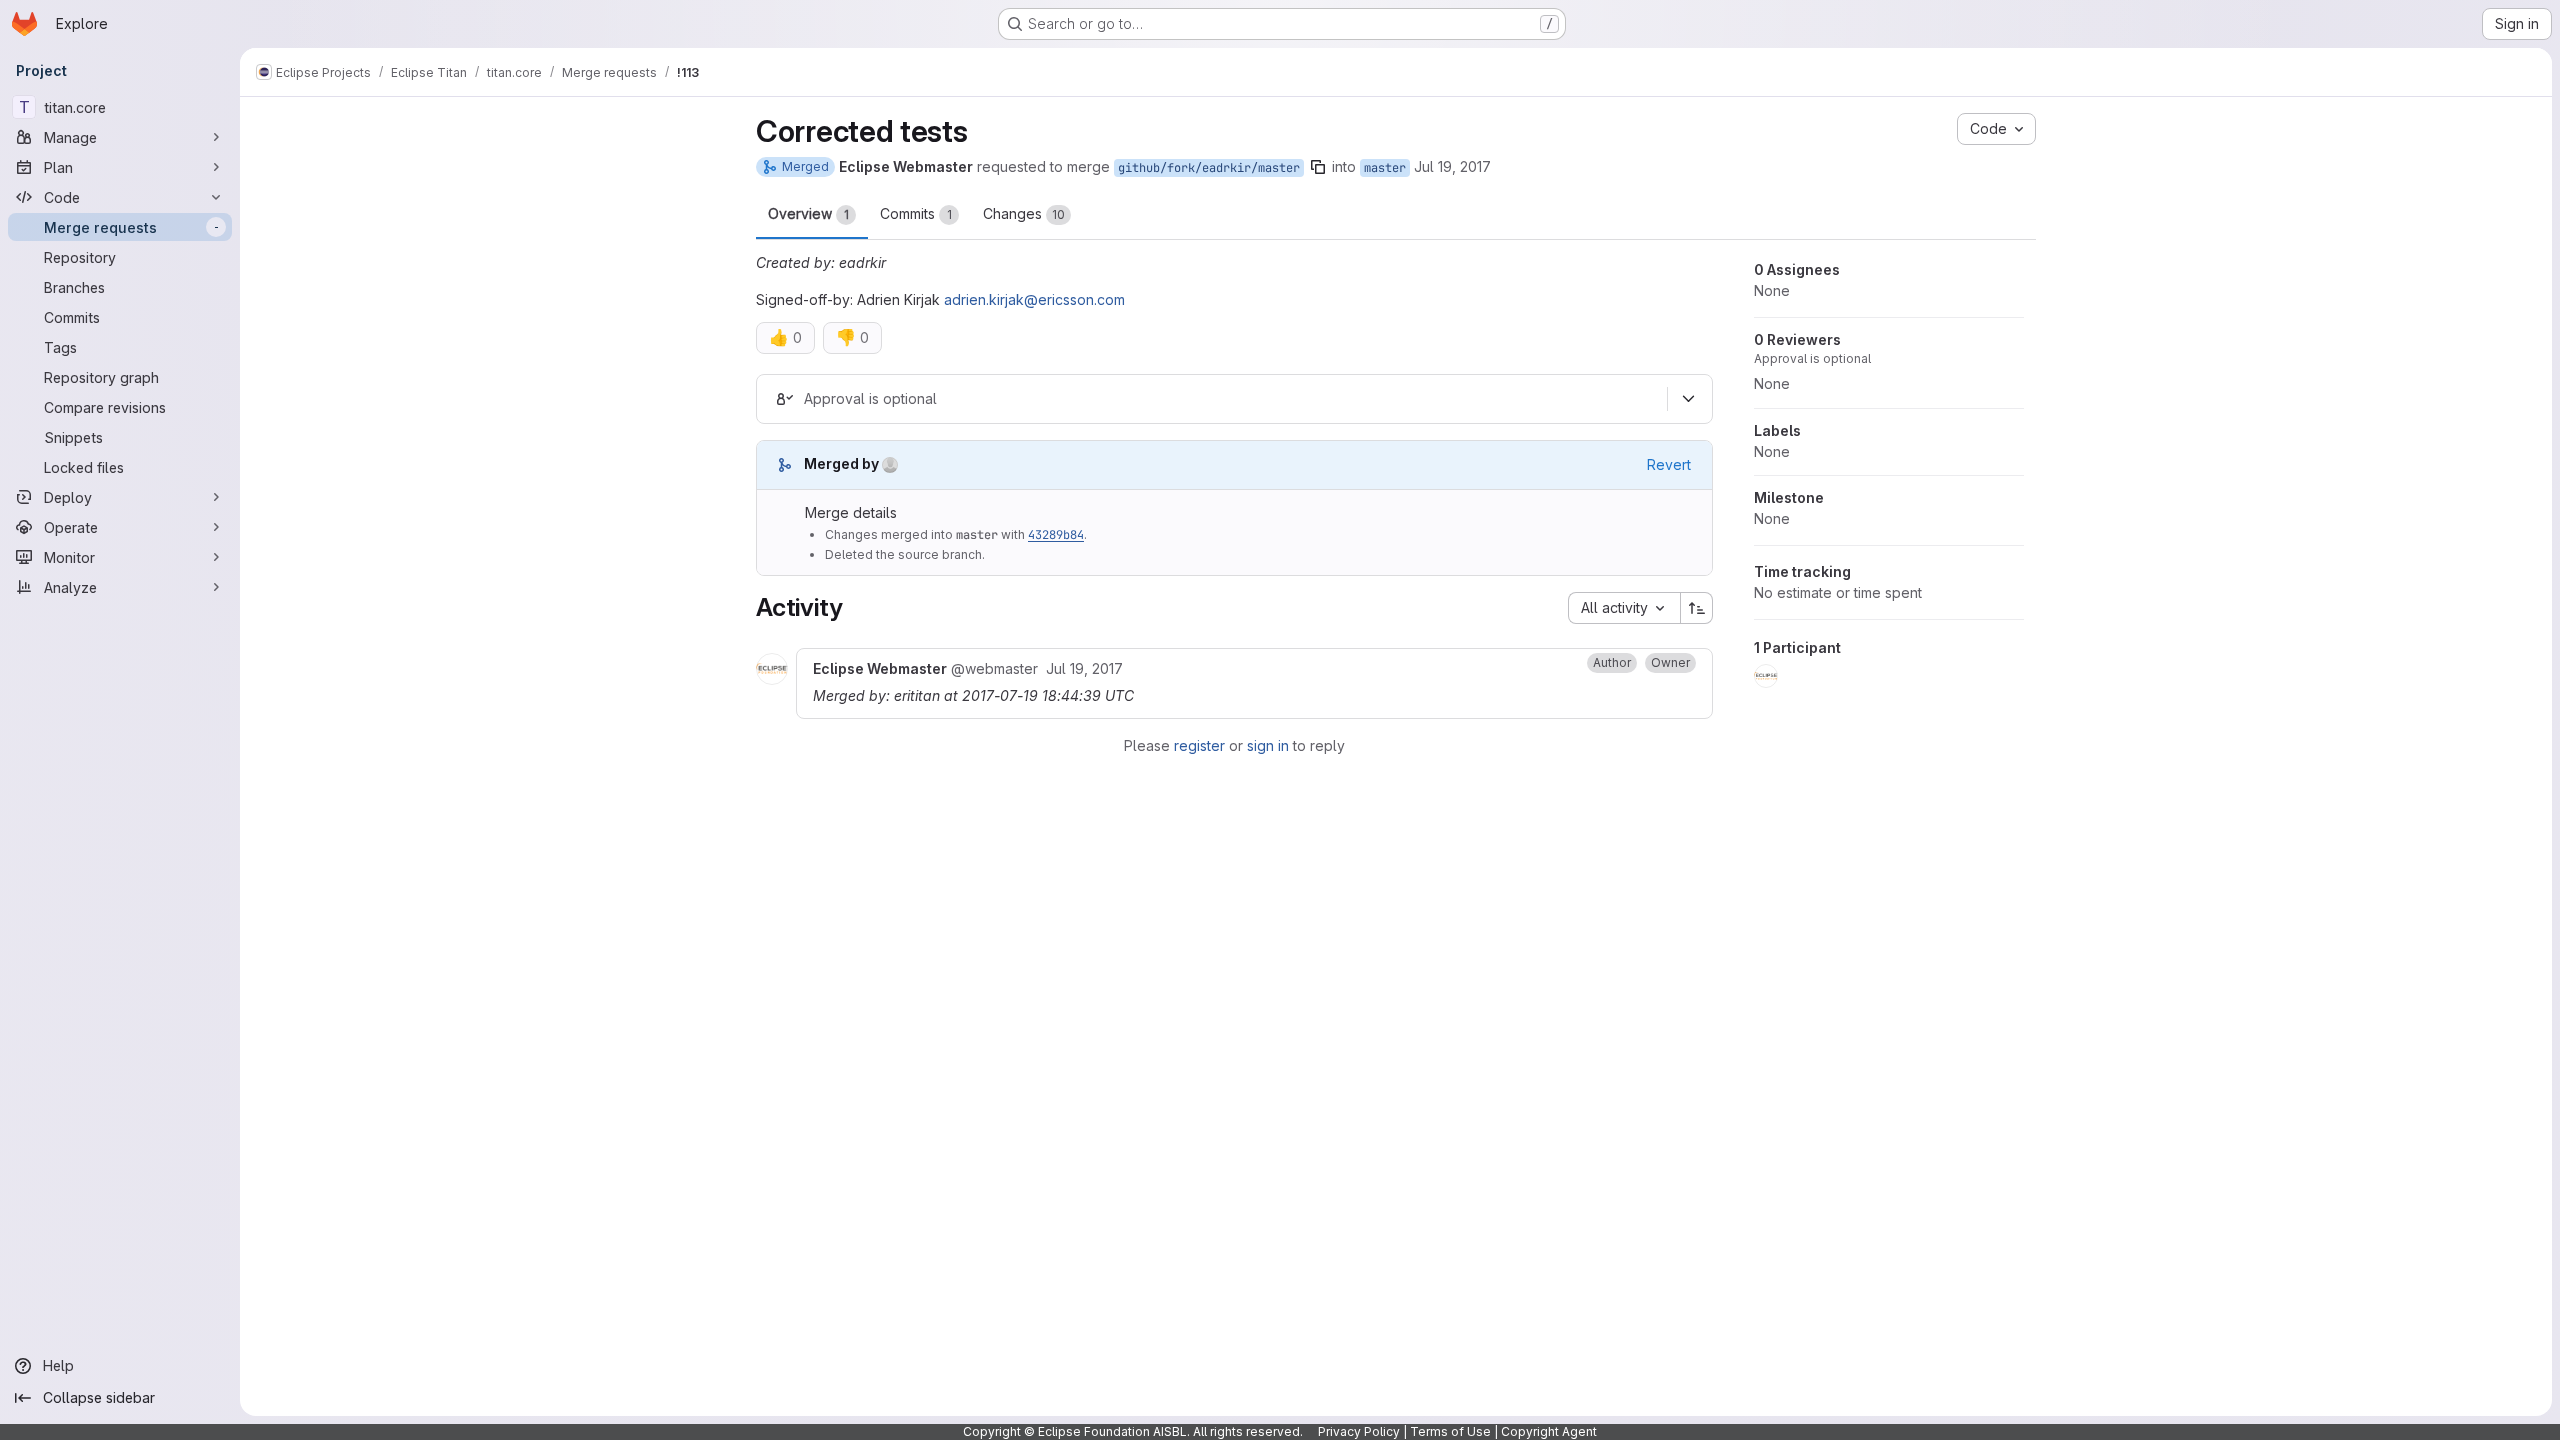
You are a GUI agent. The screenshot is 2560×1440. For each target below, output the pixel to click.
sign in (1268, 745)
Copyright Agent (1549, 1431)
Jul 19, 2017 (1452, 166)
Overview (808, 213)
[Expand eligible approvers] (1688, 399)
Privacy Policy (1359, 1431)
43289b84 (1056, 535)
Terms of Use (1450, 1431)
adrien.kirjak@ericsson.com (1034, 299)
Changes (1024, 213)
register (1199, 745)
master (1385, 168)
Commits (916, 213)
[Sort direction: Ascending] (1697, 608)
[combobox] (1624, 608)
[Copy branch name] (1318, 167)
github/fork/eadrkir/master (1209, 168)
